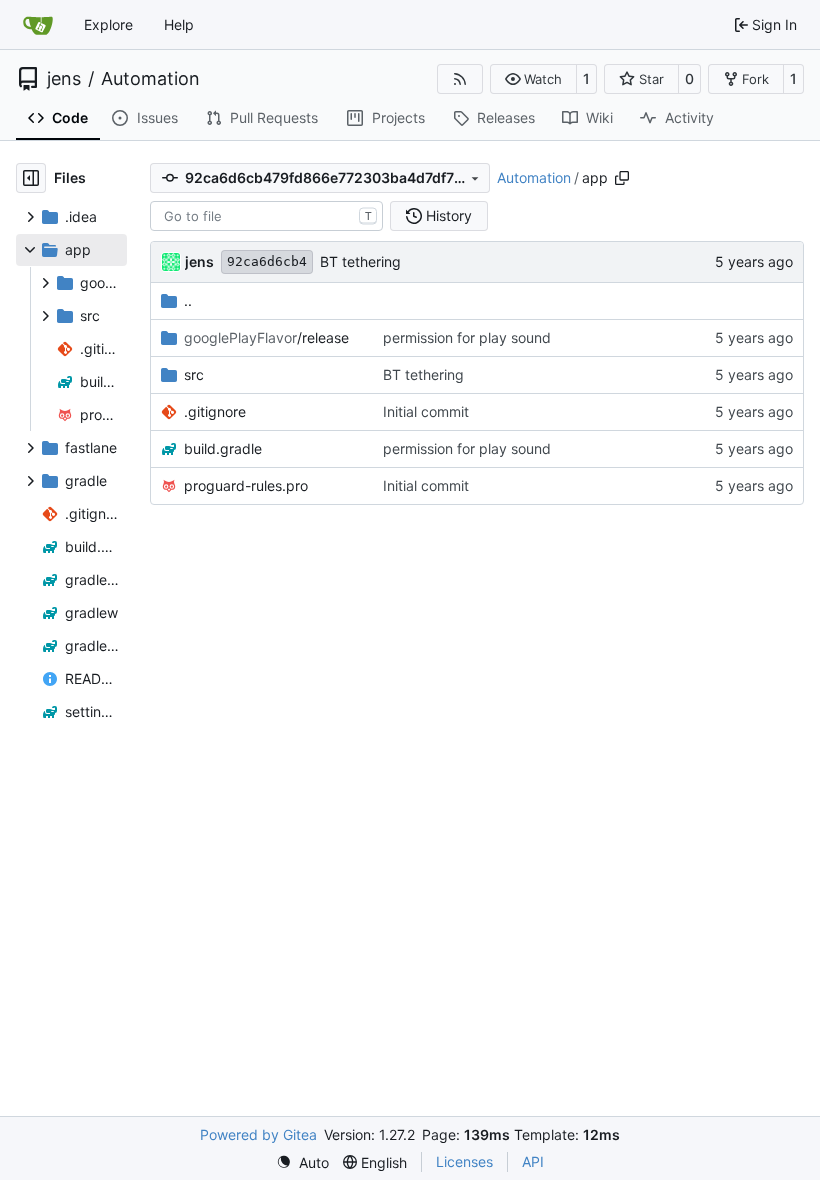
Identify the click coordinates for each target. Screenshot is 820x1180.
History (449, 215)
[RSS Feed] (460, 79)
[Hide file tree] (31, 178)
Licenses (464, 1161)
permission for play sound (467, 337)
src (194, 374)
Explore (108, 24)
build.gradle (223, 448)
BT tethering (360, 261)
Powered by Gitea (258, 1134)
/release (266, 337)
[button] (533, 79)
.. (188, 300)
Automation (150, 79)
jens (64, 79)
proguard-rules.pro (246, 485)
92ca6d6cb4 (267, 261)
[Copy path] (622, 178)
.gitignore (215, 411)
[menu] (302, 1162)
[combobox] (266, 216)
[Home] (38, 25)
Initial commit (426, 411)
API (533, 1161)
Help (179, 24)
